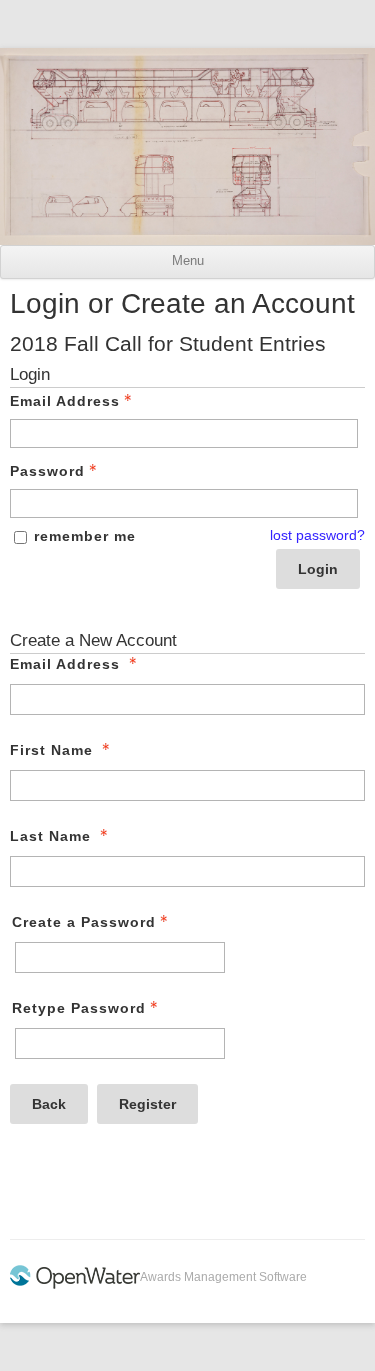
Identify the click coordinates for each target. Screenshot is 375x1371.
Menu (188, 261)
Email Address (65, 401)
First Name (51, 750)
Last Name (50, 836)
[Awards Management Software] (75, 1285)
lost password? (317, 535)
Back (49, 1104)
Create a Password (84, 922)
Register (147, 1104)
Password (47, 471)
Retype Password (79, 1008)
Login (318, 569)
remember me (85, 536)
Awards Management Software (223, 1277)
